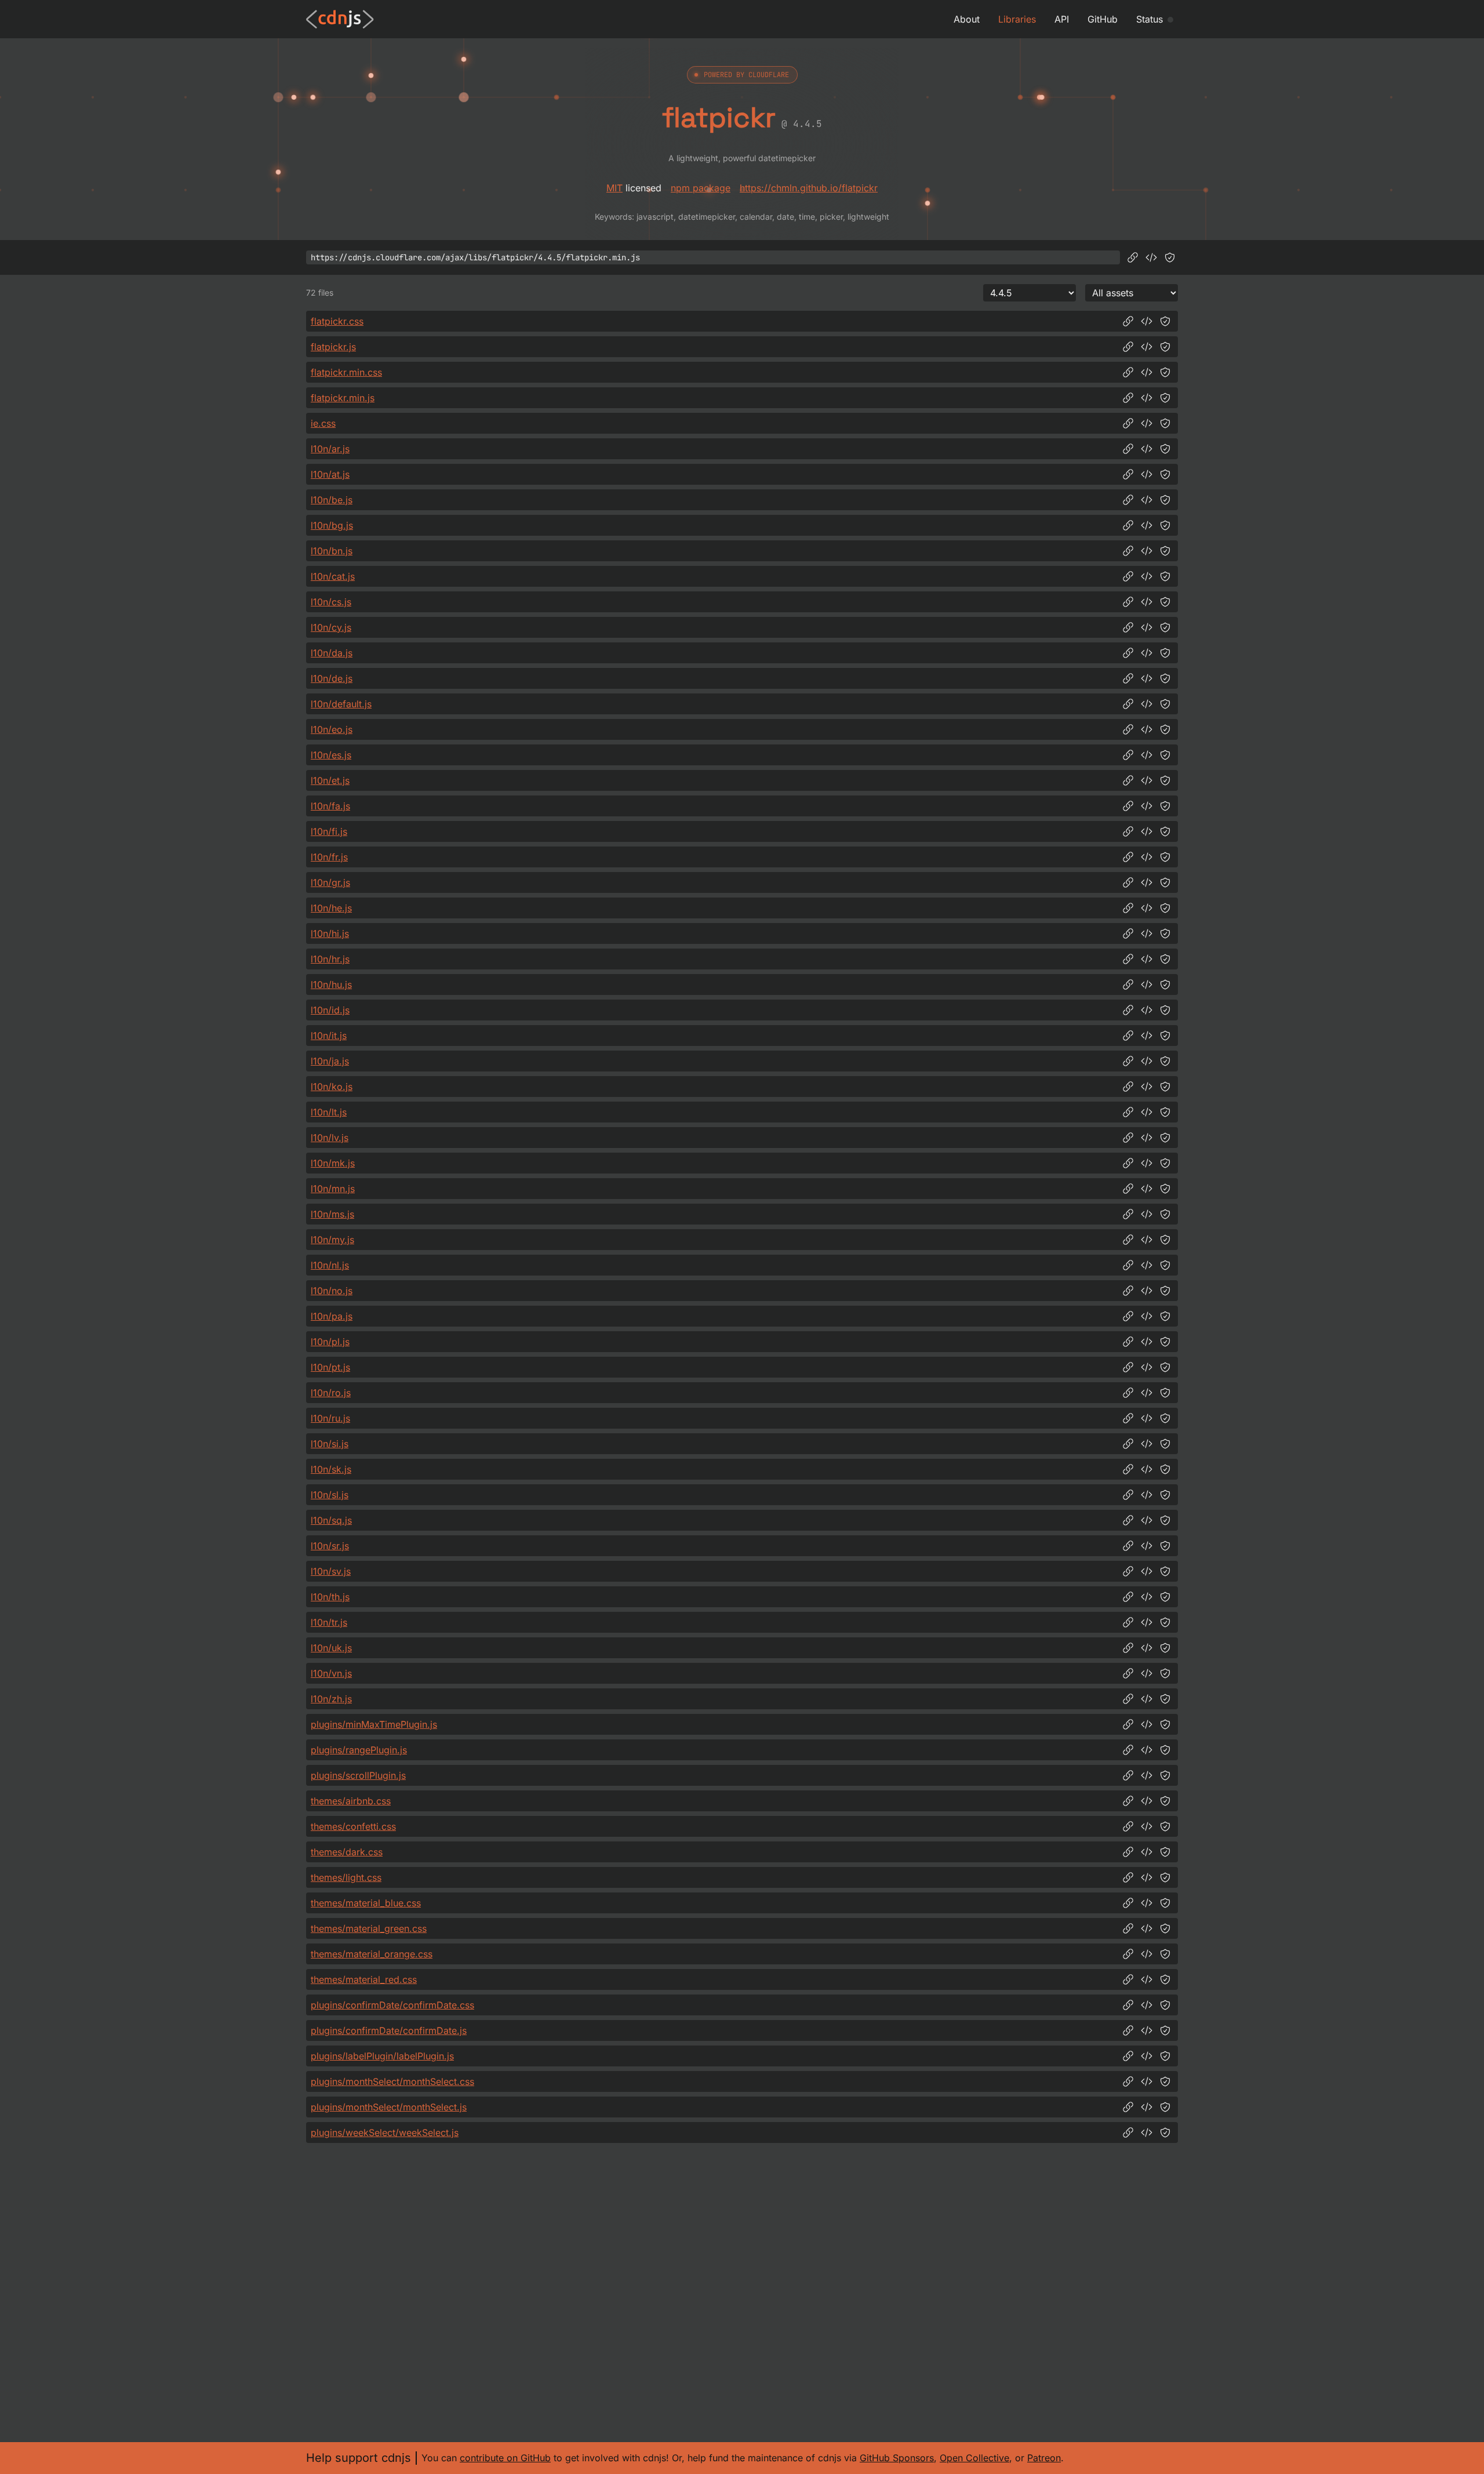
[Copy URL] (1133, 257)
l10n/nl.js (330, 1265)
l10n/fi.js (329, 831)
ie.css (323, 423)
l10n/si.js (330, 1444)
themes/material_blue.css (366, 1903)
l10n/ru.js (330, 1418)
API (1062, 19)
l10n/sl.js (330, 1495)
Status (1150, 19)
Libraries (1017, 19)
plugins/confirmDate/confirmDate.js (389, 2030)
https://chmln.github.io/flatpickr (809, 188)
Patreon (1044, 2458)
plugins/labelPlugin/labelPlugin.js (382, 2056)
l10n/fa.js (330, 806)
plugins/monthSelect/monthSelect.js (389, 2107)
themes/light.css (346, 1877)
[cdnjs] (340, 19)
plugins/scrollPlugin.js (358, 1775)
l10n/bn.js (332, 551)
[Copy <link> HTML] (1147, 321)
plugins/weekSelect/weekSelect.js (385, 2132)
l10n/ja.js (330, 1061)
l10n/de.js (332, 678)
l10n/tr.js (329, 1622)
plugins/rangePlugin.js (359, 1750)
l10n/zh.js (331, 1699)
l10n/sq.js (331, 1520)
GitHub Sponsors (897, 2458)
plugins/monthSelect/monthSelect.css (392, 2081)
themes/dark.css (347, 1852)
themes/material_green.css (369, 1928)
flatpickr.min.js (343, 398)
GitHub (1103, 19)
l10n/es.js (331, 755)
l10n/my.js (332, 1240)
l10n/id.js (330, 1010)
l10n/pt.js (330, 1367)
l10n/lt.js (329, 1112)
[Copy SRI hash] (1170, 257)
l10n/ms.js (332, 1214)
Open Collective (974, 2458)
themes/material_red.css (364, 1979)
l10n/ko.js (332, 1087)
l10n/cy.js (331, 627)
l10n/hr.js (330, 959)
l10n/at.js (330, 474)
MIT (614, 188)
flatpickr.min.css (346, 372)
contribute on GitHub (505, 2458)
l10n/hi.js (330, 933)
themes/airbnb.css (351, 1801)
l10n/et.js (330, 780)
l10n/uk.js (331, 1648)
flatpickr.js (333, 347)
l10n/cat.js (333, 576)
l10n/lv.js (330, 1138)
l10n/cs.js (331, 602)
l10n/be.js (332, 500)
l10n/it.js (329, 1036)
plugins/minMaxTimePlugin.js (374, 1724)
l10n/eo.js (332, 729)
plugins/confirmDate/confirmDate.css (392, 2005)
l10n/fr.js (329, 857)
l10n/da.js (332, 653)
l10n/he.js (331, 908)
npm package (701, 188)
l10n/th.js (330, 1597)
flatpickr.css (337, 321)
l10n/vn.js (331, 1673)
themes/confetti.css (353, 1826)
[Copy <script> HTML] (1151, 257)
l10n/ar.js (330, 449)
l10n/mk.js (333, 1163)
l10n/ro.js (331, 1393)
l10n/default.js (341, 704)
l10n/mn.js (333, 1189)
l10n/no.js (332, 1291)
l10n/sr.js (330, 1546)
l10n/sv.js (331, 1571)
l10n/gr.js (330, 882)
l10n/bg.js (332, 525)
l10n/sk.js (331, 1469)
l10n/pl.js (330, 1342)
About (967, 19)
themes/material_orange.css (372, 1954)
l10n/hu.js (331, 984)
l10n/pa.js (332, 1316)
